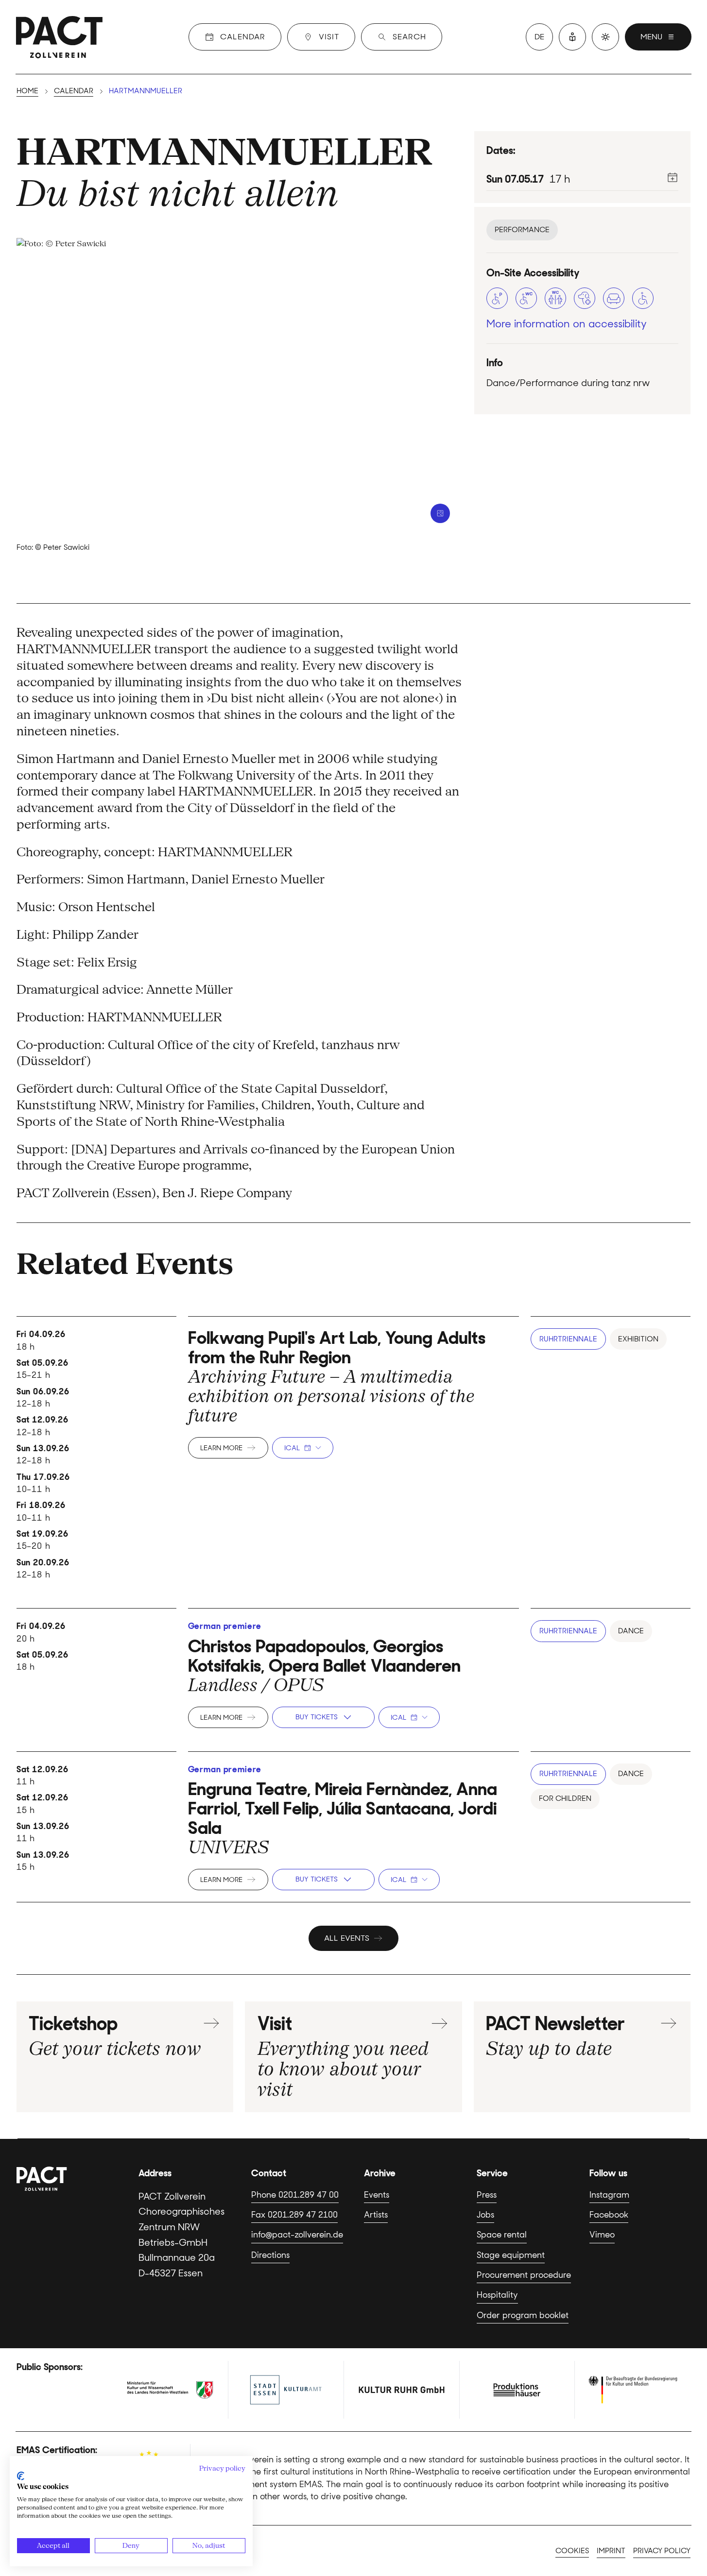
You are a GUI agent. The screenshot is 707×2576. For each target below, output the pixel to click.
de (539, 37)
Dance (631, 1631)
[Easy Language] (572, 37)
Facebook (609, 2215)
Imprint (611, 2551)
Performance (522, 230)
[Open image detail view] (440, 513)
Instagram (609, 2195)
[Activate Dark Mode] (605, 37)
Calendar (74, 91)
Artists (376, 2215)
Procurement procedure (524, 2275)
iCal (292, 1448)
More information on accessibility (567, 324)
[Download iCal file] (673, 177)
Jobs (485, 2215)
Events (377, 2195)
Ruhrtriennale (568, 1339)
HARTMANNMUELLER (224, 152)
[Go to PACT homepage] (59, 37)
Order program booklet (523, 2315)
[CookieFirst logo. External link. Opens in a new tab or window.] (21, 2476)
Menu (651, 37)
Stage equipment (511, 2255)
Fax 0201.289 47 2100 (294, 2215)
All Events (347, 1938)
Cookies (572, 2551)
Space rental (502, 2235)
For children (565, 1798)
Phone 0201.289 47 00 (295, 2195)
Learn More (221, 1448)
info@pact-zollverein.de (297, 2235)
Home (27, 91)
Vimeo (602, 2235)
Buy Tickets (317, 1717)
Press (487, 2195)
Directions (270, 2255)
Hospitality (497, 2295)
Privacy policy (662, 2551)
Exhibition (638, 1339)
